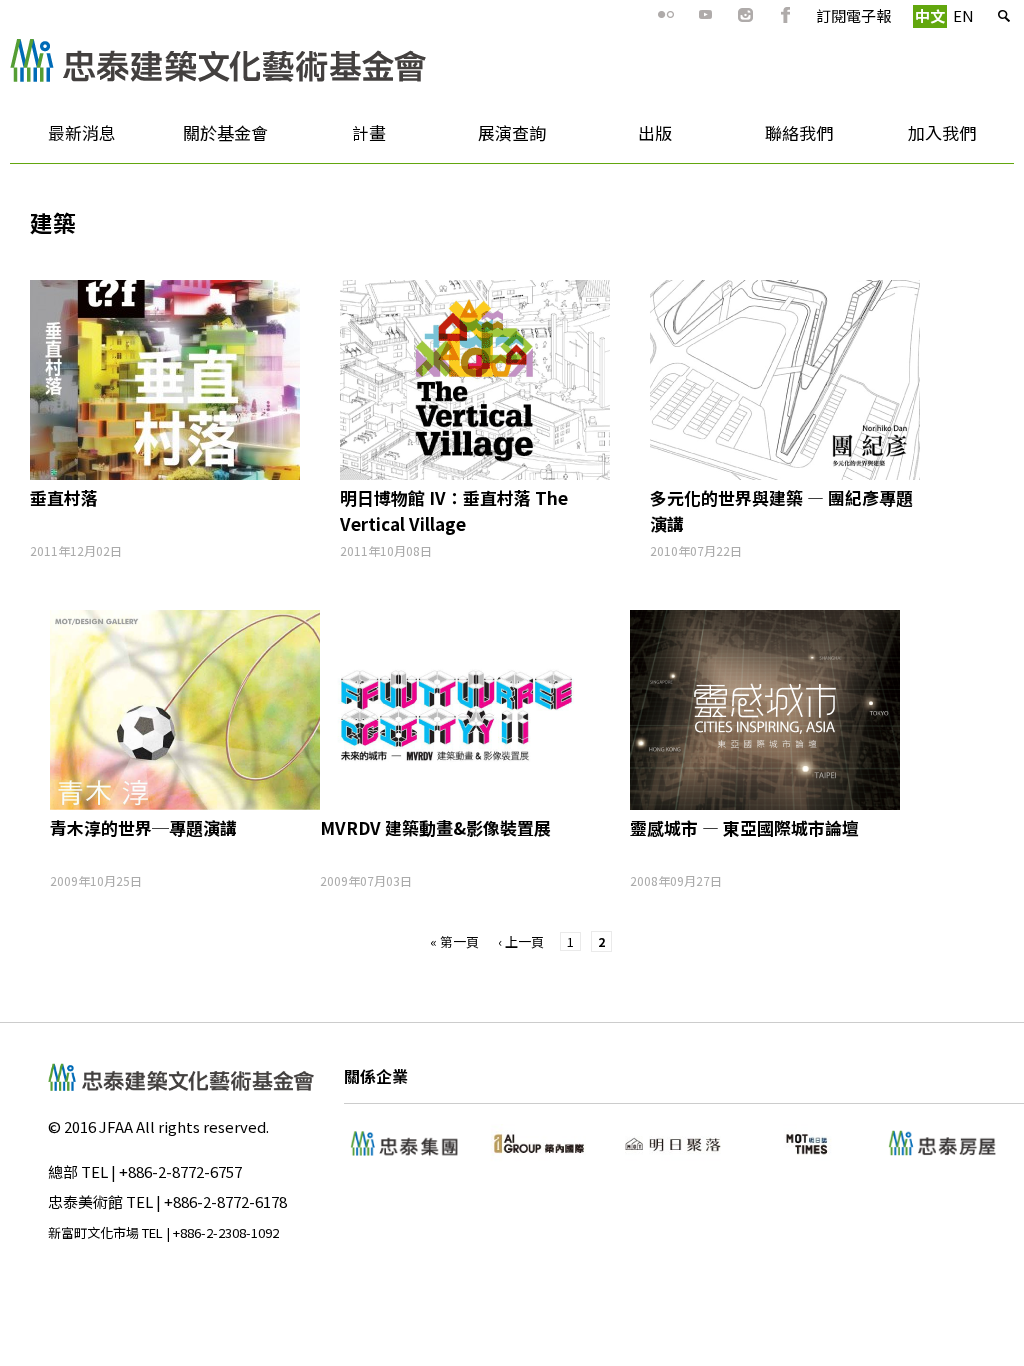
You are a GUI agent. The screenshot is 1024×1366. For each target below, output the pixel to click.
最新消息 (63, 139)
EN (963, 15)
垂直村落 (64, 497)
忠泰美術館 (85, 1201)
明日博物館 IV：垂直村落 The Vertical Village (454, 510)
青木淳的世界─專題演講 (143, 827)
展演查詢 (512, 132)
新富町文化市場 (93, 1232)
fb (786, 15)
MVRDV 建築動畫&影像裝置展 (435, 827)
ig (746, 15)
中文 (930, 15)
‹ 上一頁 (521, 941)
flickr (666, 15)
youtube (706, 15)
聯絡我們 (799, 132)
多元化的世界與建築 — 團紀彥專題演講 (781, 510)
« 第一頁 (454, 941)
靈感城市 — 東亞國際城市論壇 (744, 827)
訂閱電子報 (853, 15)
